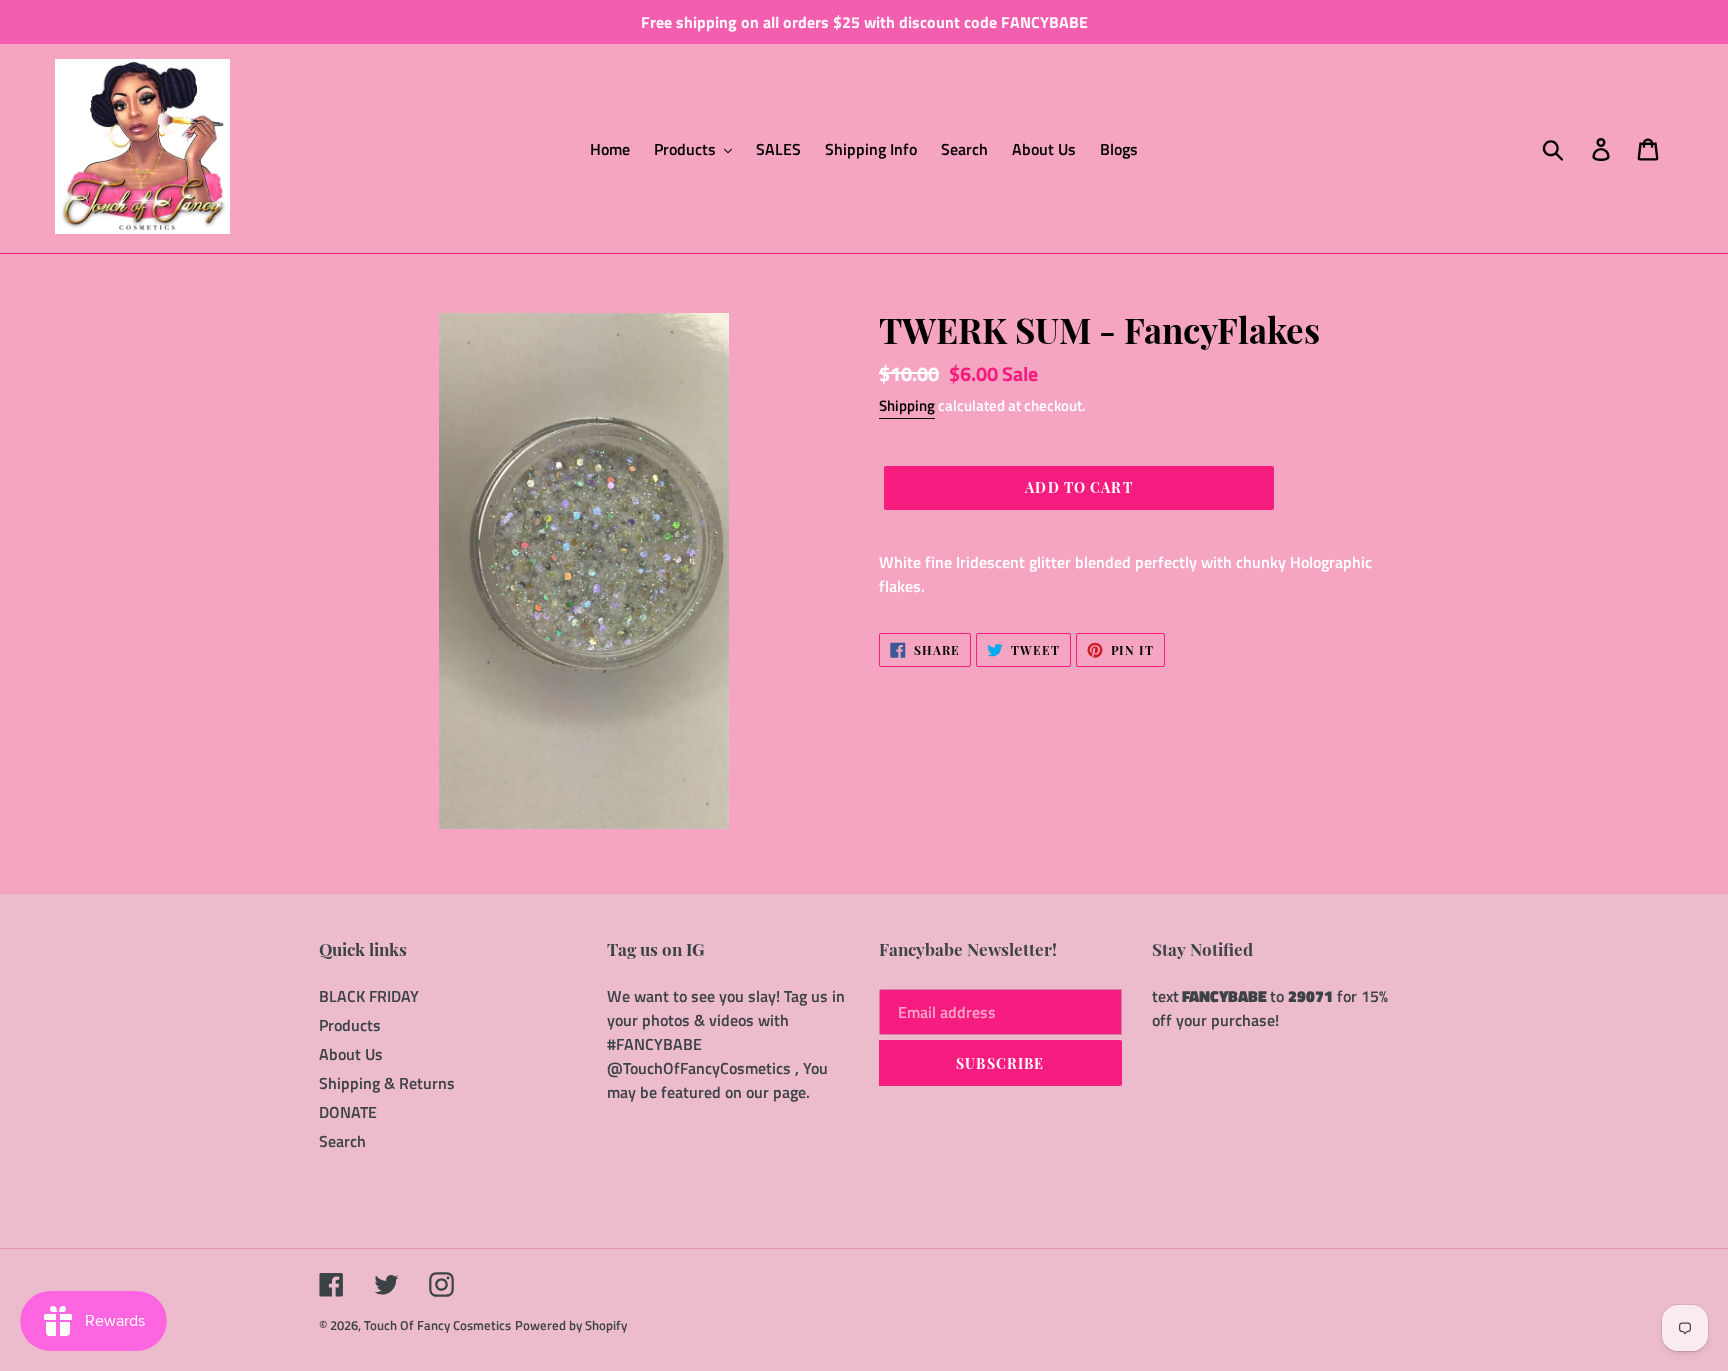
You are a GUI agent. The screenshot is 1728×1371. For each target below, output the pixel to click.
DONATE (348, 1112)
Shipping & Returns (387, 1083)
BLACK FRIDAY (369, 996)
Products (350, 1025)
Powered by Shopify (571, 1325)
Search (342, 1141)
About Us (351, 1054)
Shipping (907, 405)
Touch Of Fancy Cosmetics (437, 1325)
